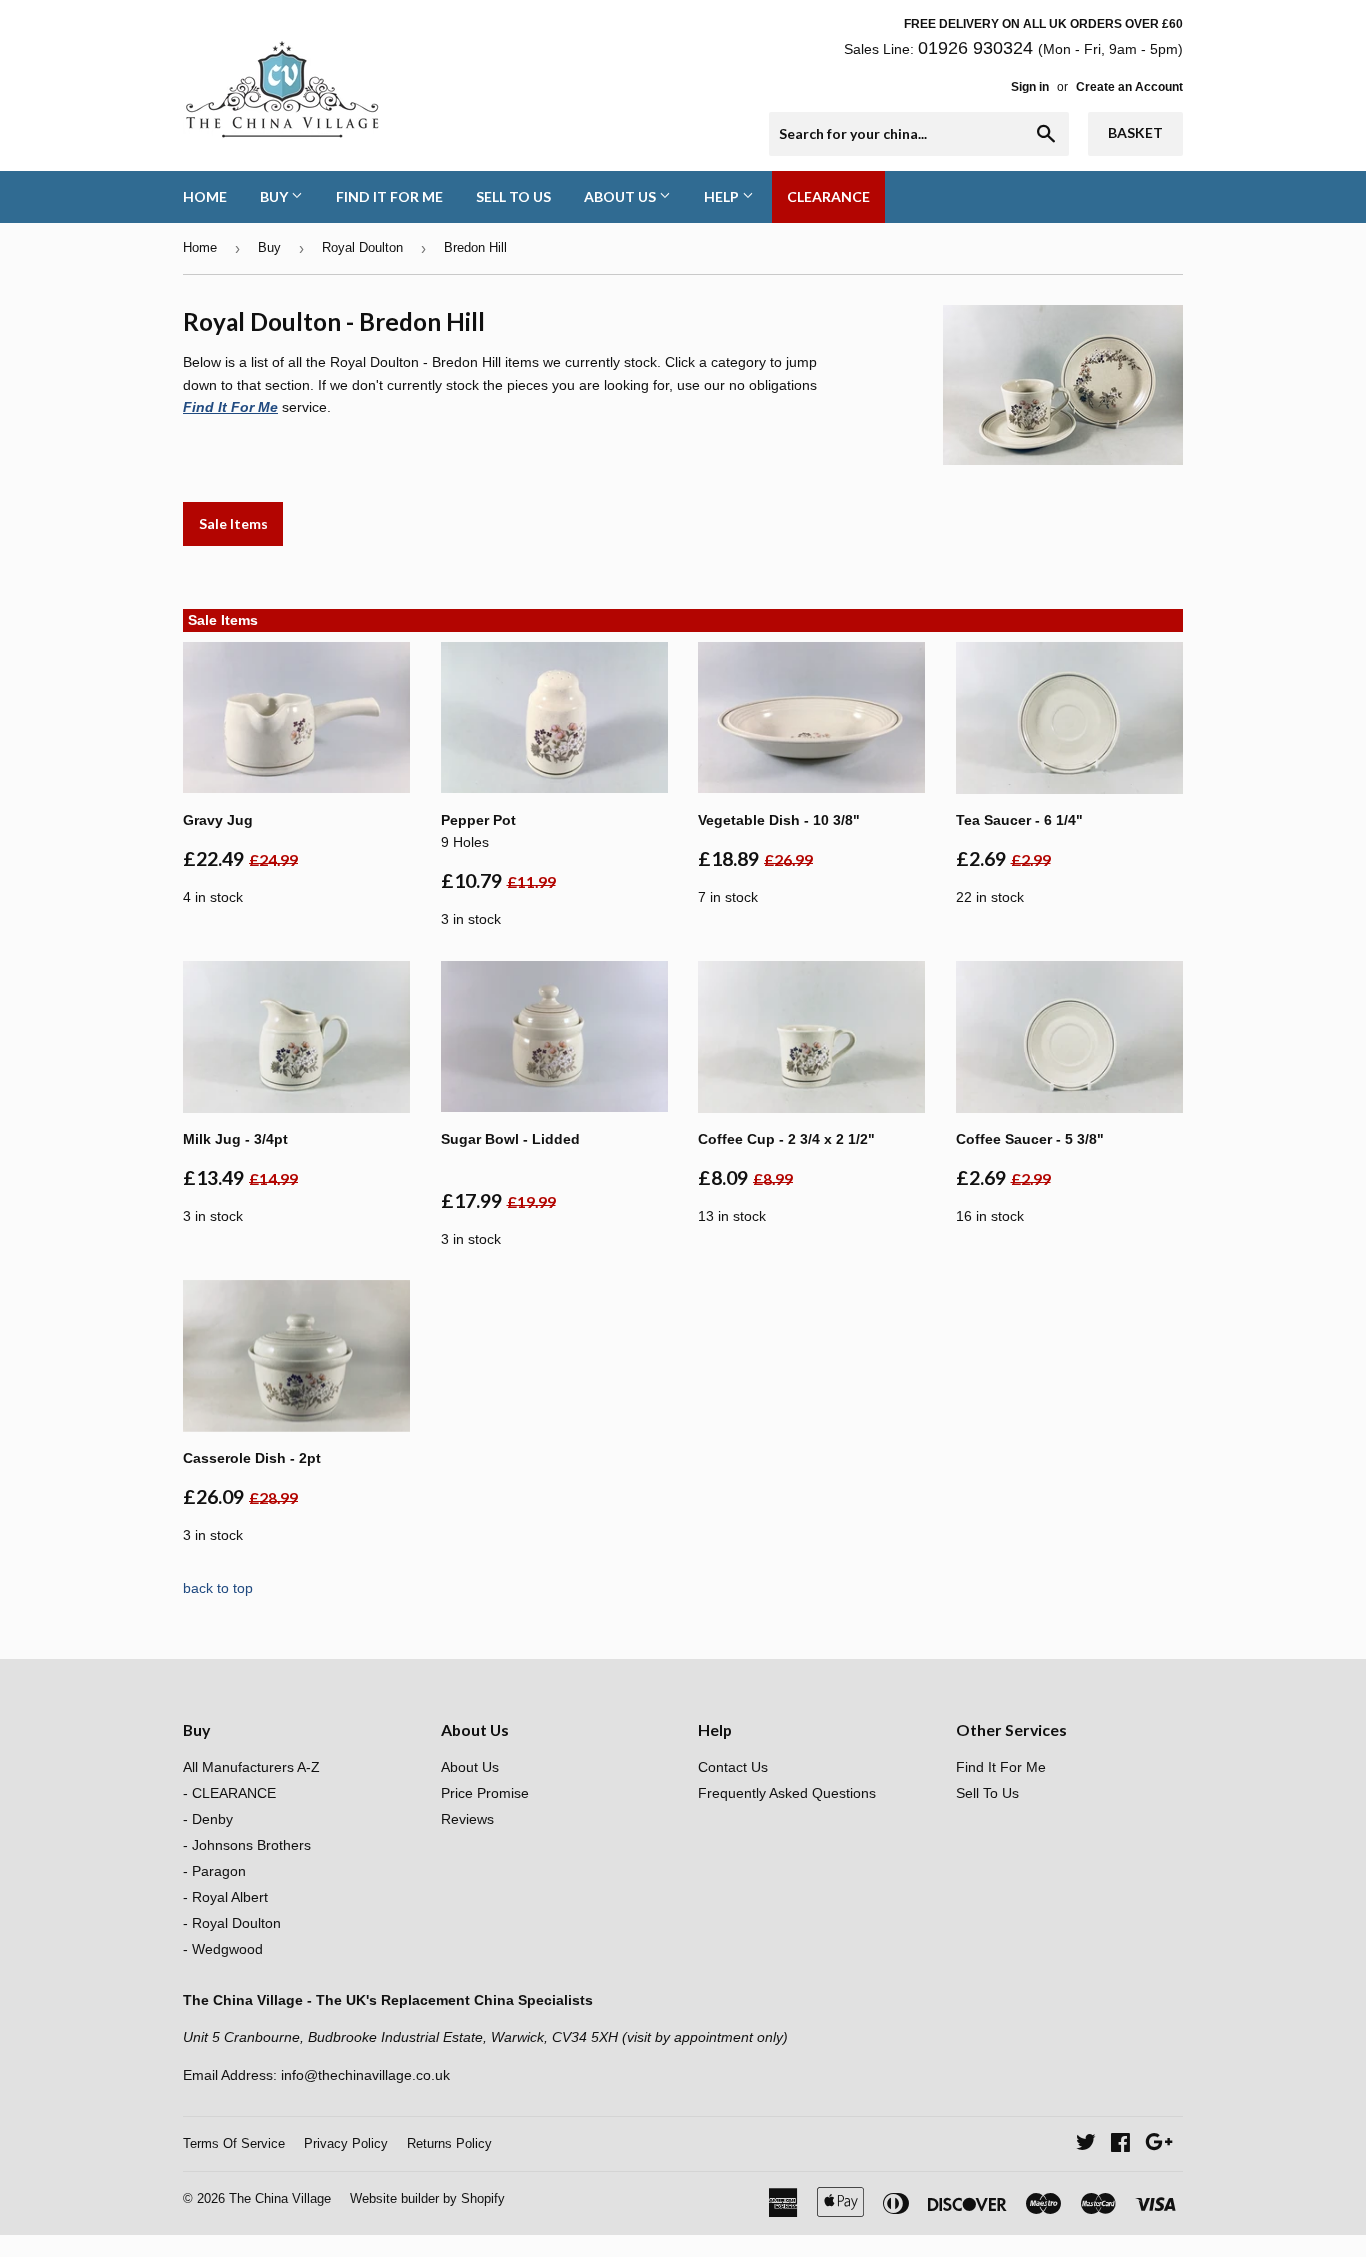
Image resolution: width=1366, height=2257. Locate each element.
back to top (218, 1588)
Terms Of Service (234, 2143)
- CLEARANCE (229, 1793)
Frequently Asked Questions (787, 1793)
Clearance (828, 196)
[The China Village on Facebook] (1120, 2145)
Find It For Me (389, 196)
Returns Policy (449, 2143)
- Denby (208, 1819)
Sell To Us (513, 196)
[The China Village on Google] (1159, 2145)
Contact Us (733, 1767)
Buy (275, 196)
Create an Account (1129, 87)
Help (723, 196)
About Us (621, 196)
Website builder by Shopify (427, 2198)
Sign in (1030, 87)
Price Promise (485, 1793)
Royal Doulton (362, 247)
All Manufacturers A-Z (251, 1767)
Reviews (467, 1819)
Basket (1135, 132)
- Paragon (214, 1871)
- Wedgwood (223, 1949)
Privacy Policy (346, 2143)
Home (205, 196)
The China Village (280, 2198)
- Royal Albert (225, 1897)
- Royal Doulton (232, 1923)
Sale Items (233, 523)
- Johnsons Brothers (247, 1845)
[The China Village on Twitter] (1086, 2145)
